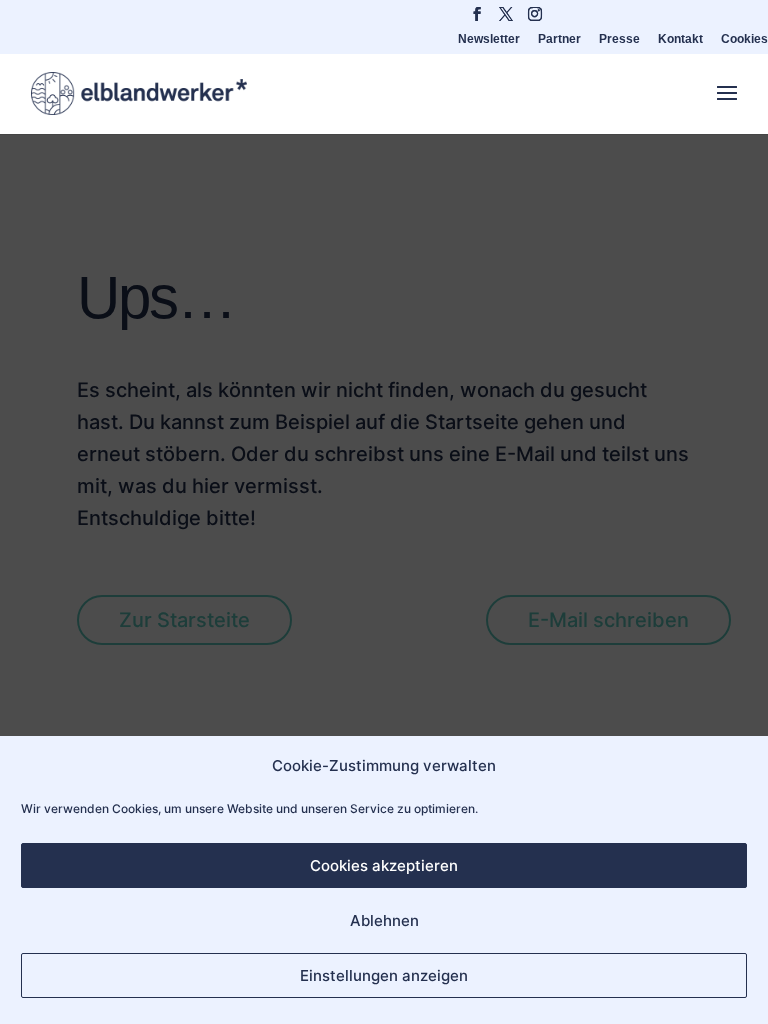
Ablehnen (384, 920)
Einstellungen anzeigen (384, 975)
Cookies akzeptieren (384, 865)
